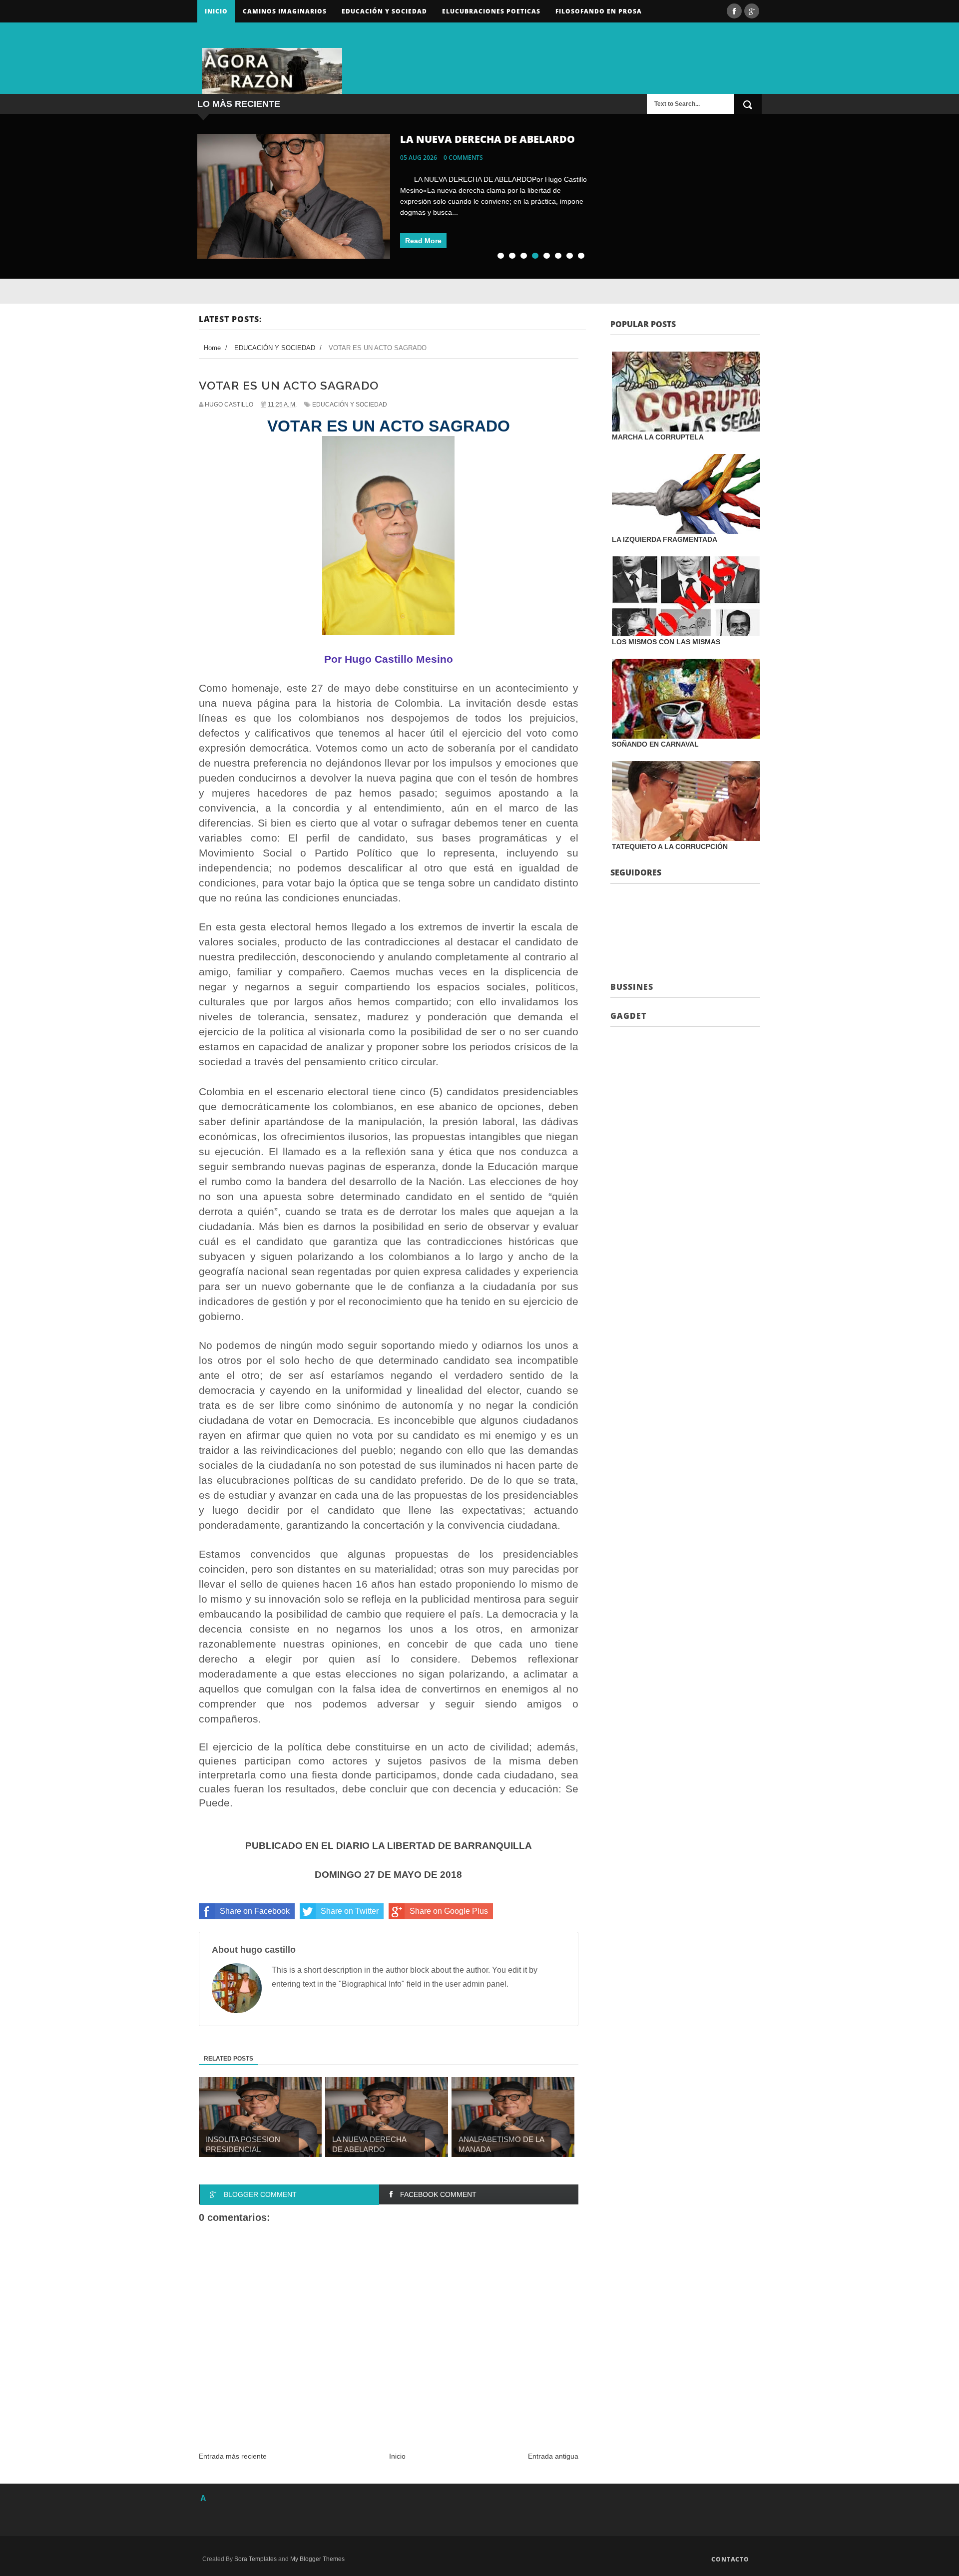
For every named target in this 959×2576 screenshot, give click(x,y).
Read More (423, 241)
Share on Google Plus (449, 1911)
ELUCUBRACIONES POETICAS (491, 11)
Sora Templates (255, 2559)
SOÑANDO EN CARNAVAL (655, 744)
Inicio (216, 11)
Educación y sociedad (384, 11)
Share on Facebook (255, 1911)
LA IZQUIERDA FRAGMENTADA (665, 539)
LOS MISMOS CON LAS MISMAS (666, 642)
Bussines (632, 987)
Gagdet (628, 1016)
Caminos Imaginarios (285, 11)
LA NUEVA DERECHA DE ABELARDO (487, 139)
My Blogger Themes (317, 2559)
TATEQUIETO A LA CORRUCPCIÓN (670, 847)
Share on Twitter (350, 1911)
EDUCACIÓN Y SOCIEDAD (350, 405)
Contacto (730, 2559)
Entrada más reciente (233, 2456)
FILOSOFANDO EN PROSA (599, 11)
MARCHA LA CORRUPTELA (658, 437)
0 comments (463, 158)
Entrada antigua (553, 2456)
